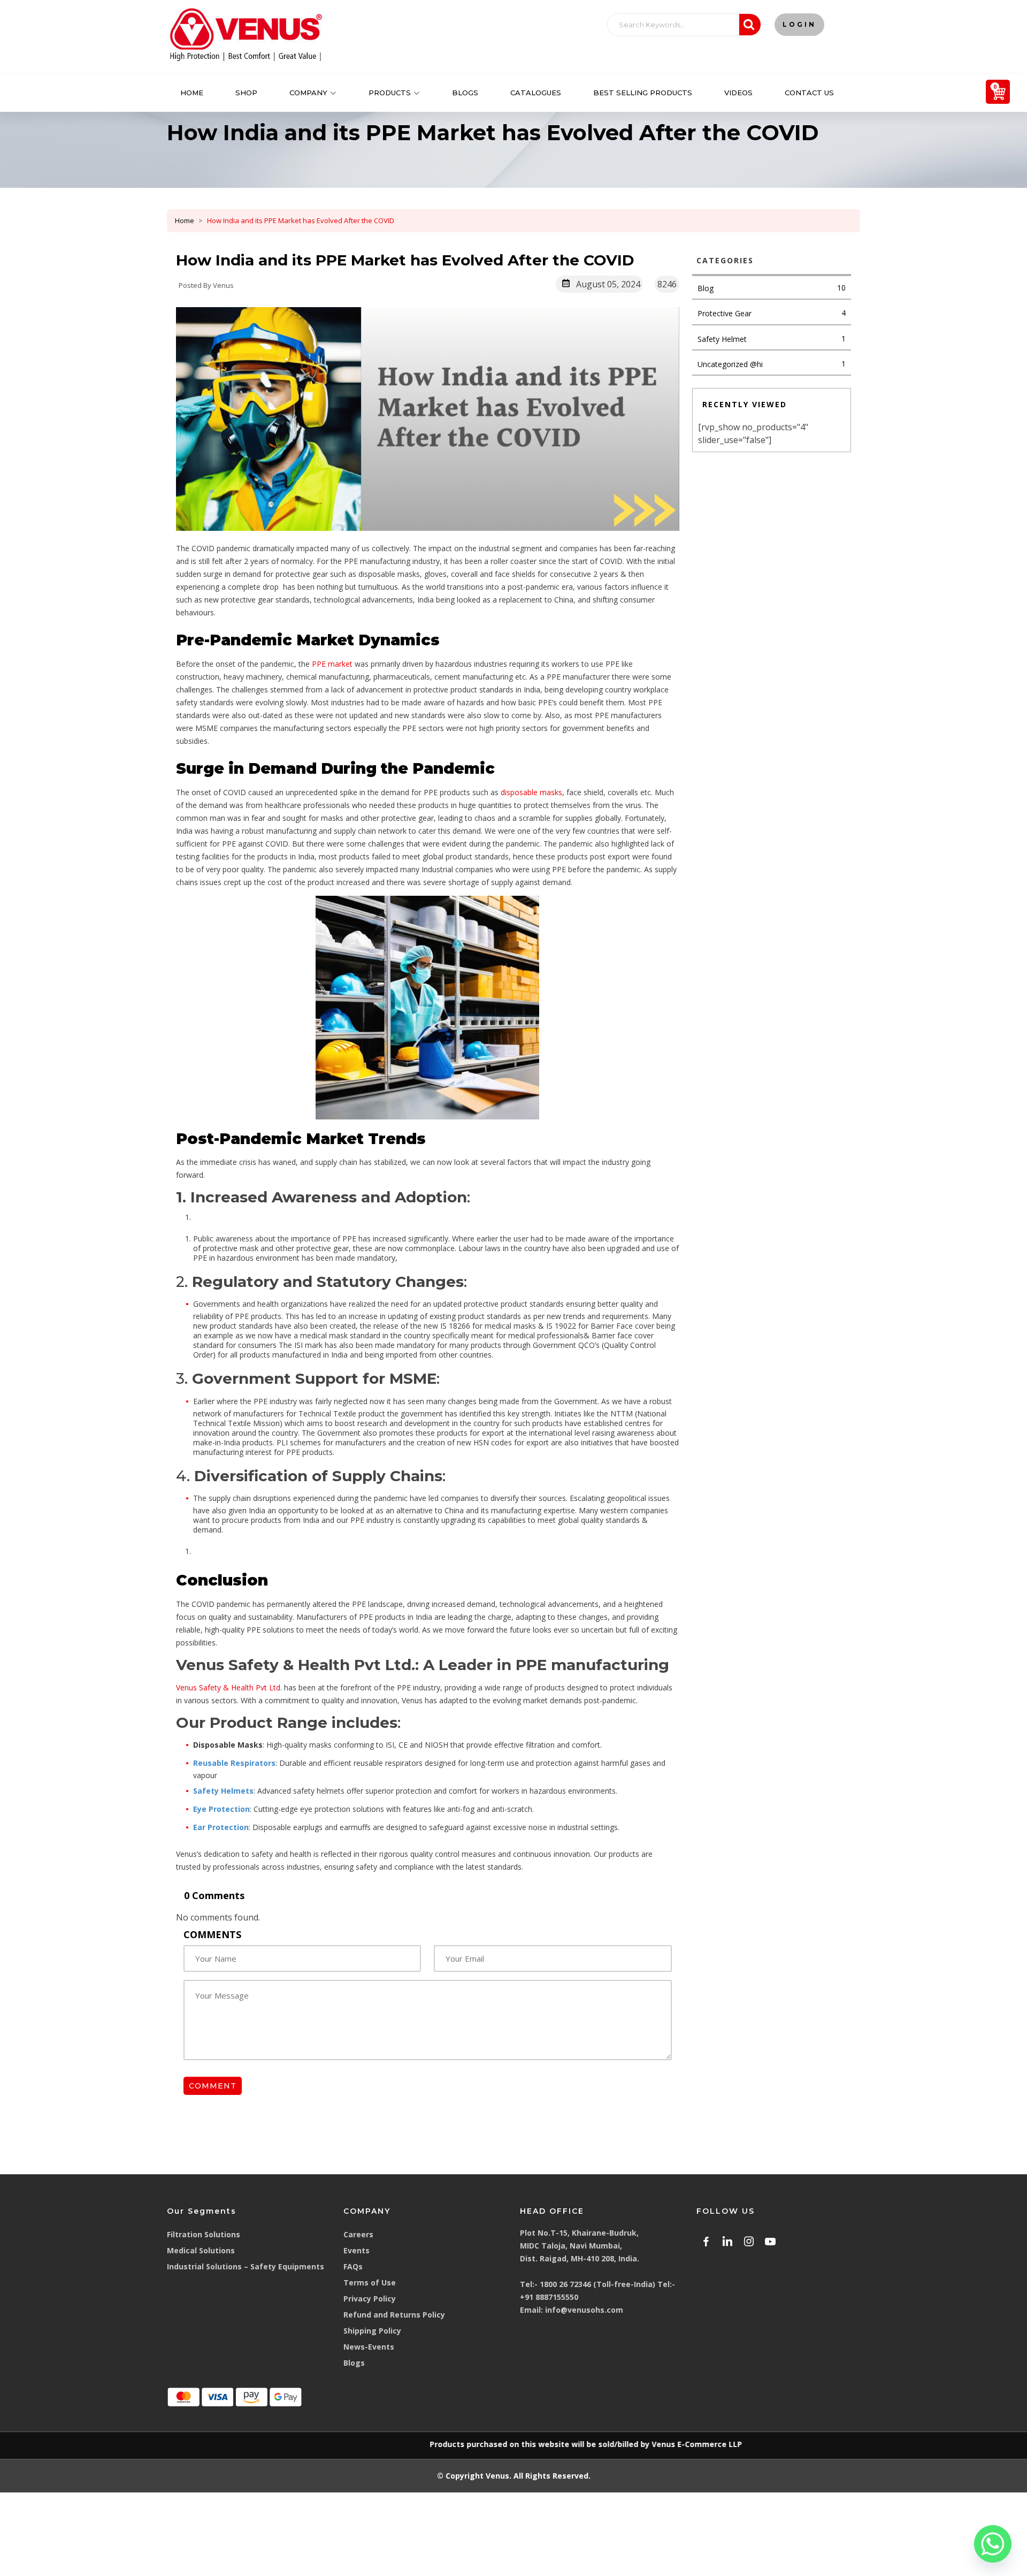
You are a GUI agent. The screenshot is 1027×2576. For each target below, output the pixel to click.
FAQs (353, 2266)
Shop (246, 93)
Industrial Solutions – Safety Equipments (246, 2266)
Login (799, 24)
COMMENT (213, 2086)
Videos (738, 93)
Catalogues (536, 93)
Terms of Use (370, 2282)
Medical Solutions (201, 2250)
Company (308, 93)
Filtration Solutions (204, 2234)
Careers (358, 2234)
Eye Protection (221, 1809)
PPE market (332, 664)
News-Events (369, 2347)
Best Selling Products (643, 93)
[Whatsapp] (993, 2544)
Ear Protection (221, 1827)
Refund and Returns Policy (394, 2315)
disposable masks (531, 792)
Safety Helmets (223, 1791)
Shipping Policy (372, 2331)
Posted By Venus (206, 285)
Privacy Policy (370, 2299)
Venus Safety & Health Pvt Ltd (228, 1687)
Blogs (465, 93)
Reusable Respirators (234, 1763)
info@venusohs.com (584, 2310)
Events (357, 2250)
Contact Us (809, 93)
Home (192, 93)
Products (390, 93)
